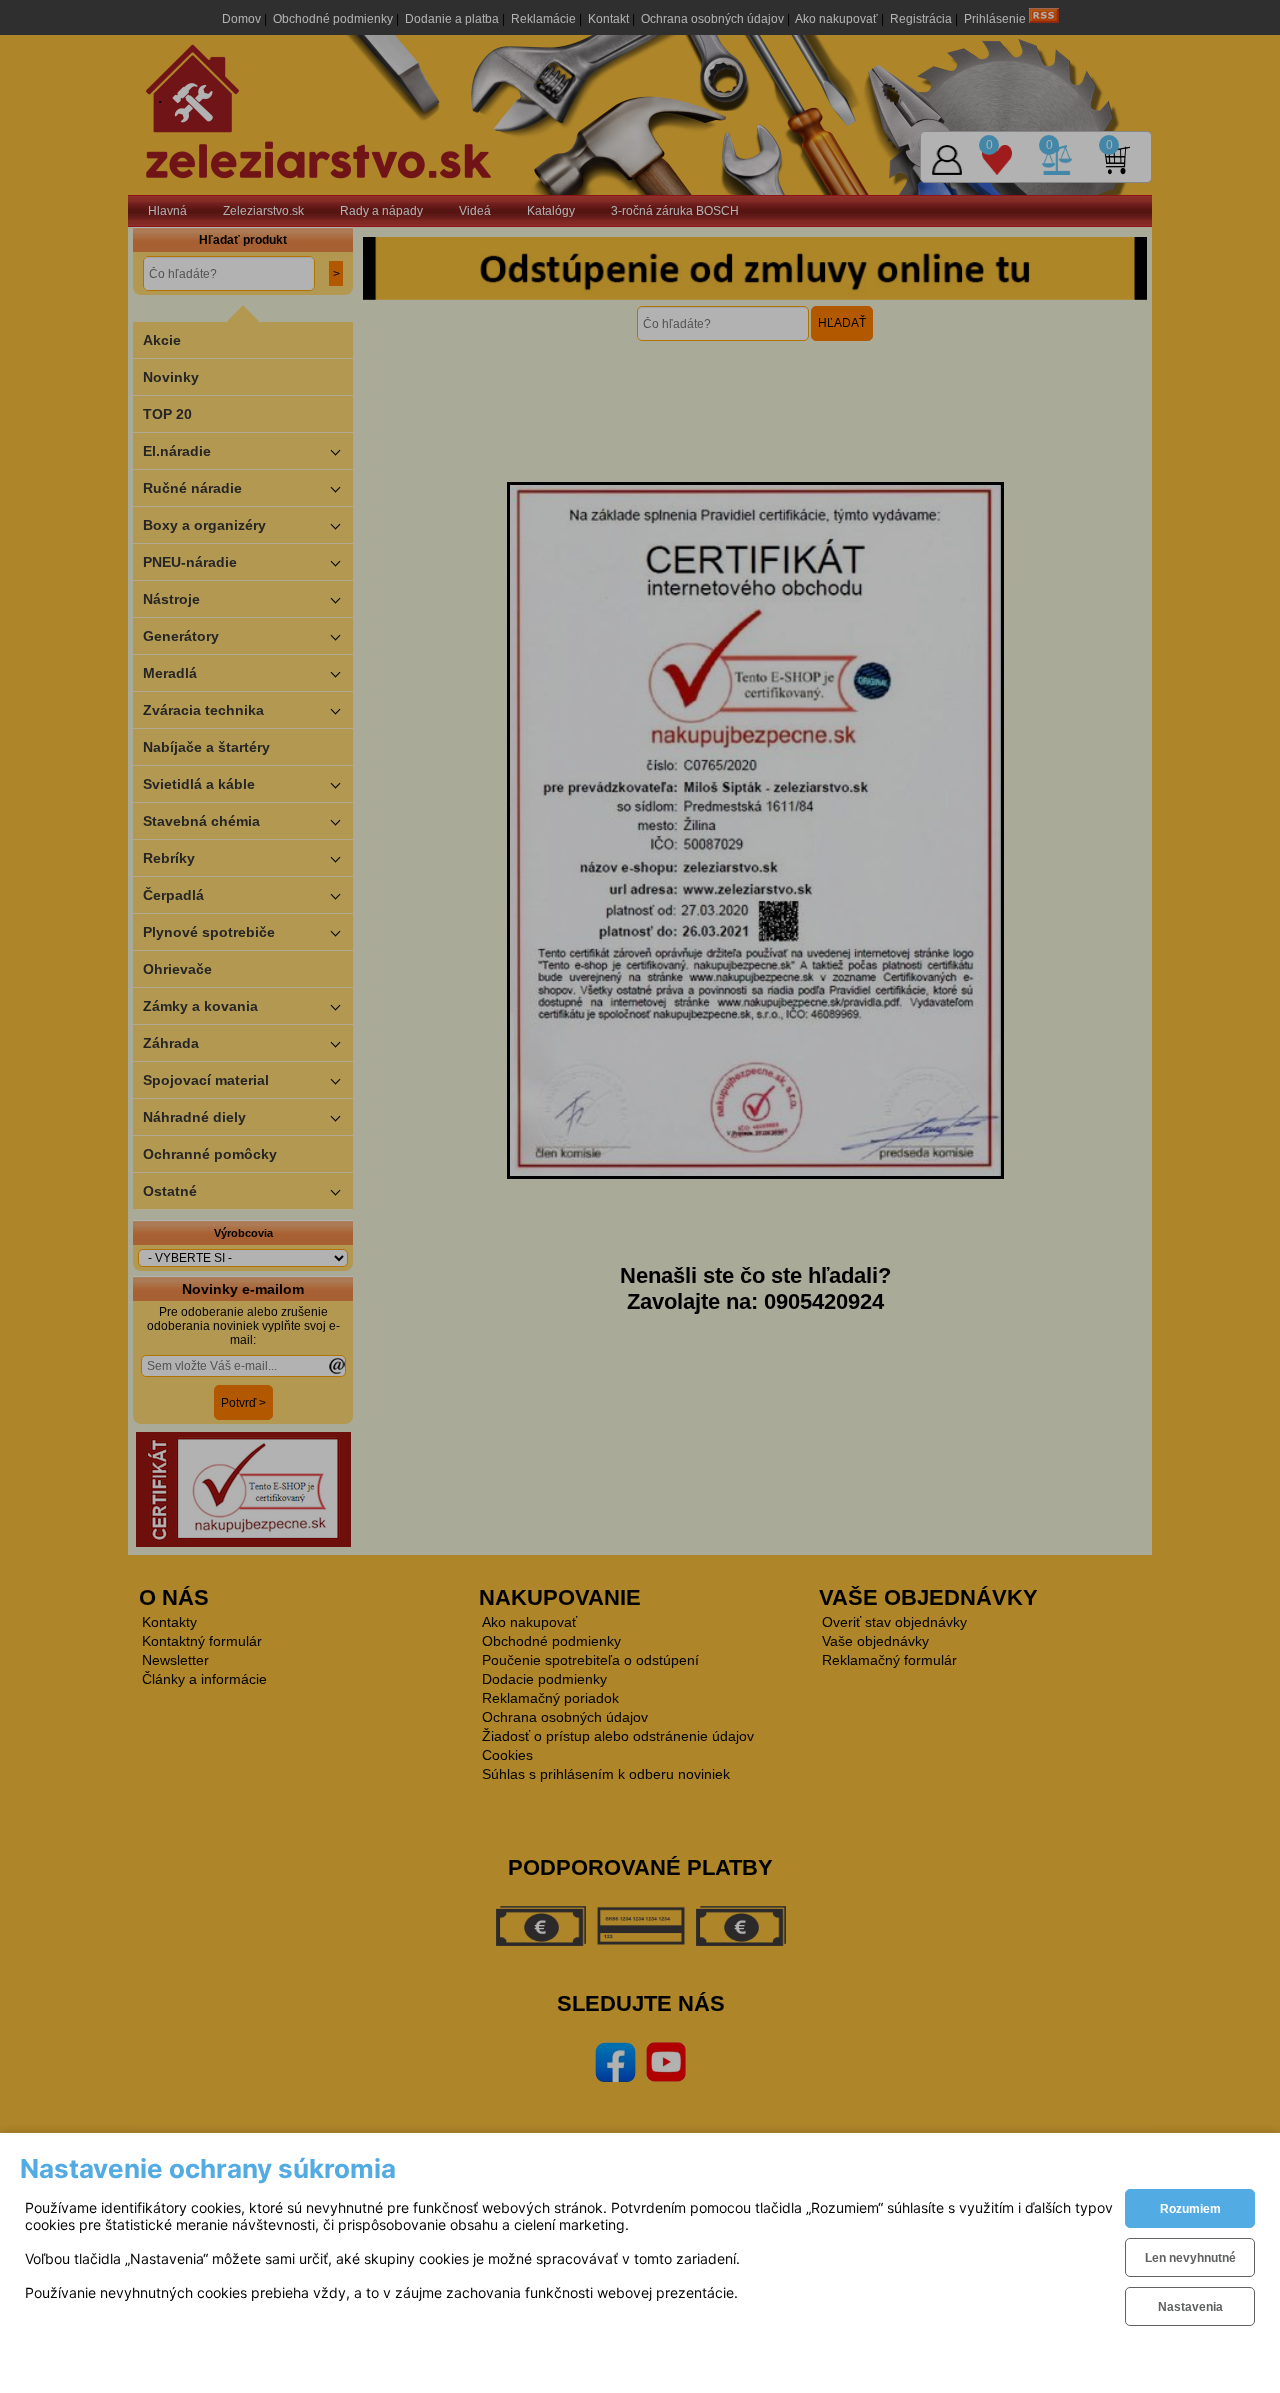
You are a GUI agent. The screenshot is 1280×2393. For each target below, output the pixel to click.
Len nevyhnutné (1190, 2258)
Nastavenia (1190, 2307)
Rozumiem (1190, 2209)
